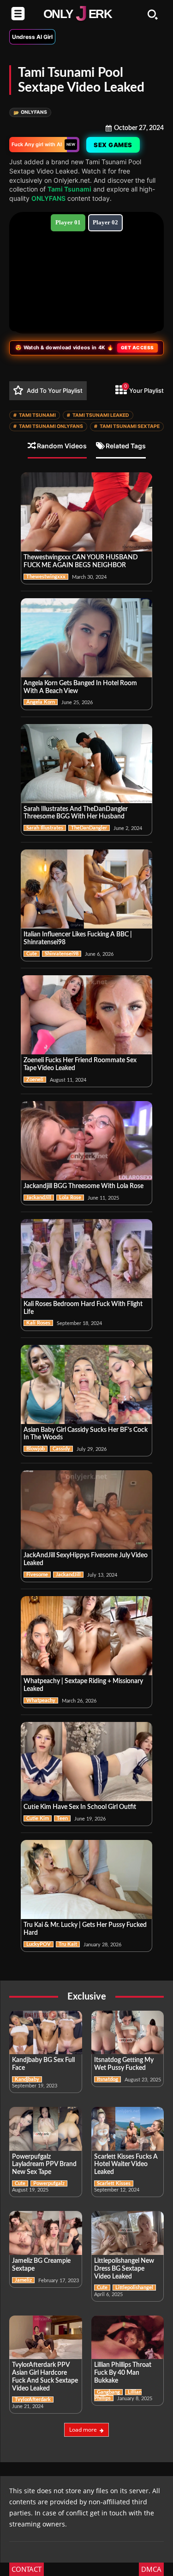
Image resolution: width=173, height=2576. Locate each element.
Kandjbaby (27, 2079)
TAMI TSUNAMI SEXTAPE (127, 426)
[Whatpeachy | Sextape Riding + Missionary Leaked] (86, 1636)
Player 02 (105, 222)
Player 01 (68, 222)
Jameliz (23, 2280)
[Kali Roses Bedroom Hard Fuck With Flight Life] (86, 1259)
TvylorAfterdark (33, 2400)
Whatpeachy (41, 1700)
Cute (32, 954)
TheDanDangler (89, 828)
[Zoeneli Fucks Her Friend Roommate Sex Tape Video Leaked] (86, 1015)
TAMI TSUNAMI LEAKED (98, 415)
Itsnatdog (107, 2079)
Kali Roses (38, 1323)
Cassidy (61, 1449)
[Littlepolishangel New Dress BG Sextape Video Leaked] (128, 2233)
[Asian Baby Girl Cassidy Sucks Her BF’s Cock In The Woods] (86, 1384)
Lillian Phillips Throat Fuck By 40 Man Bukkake (123, 2373)
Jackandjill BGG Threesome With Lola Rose (84, 1186)
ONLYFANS (30, 112)
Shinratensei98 (62, 954)
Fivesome (37, 1575)
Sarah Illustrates (45, 828)
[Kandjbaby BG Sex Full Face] (46, 2033)
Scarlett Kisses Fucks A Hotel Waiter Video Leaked (126, 2165)
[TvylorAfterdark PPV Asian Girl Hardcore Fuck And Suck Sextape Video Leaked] (46, 2338)
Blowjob (36, 1449)
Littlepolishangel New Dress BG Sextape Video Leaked (124, 2269)
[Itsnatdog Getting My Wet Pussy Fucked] (128, 2033)
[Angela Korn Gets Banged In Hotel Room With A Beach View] (86, 638)
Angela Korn (41, 702)
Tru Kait (68, 1944)
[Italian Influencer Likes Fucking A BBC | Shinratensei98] (86, 889)
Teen (62, 1818)
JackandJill (39, 1198)
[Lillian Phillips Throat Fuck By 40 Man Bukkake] (128, 2338)
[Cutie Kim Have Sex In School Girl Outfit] (86, 1762)
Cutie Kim (38, 1818)
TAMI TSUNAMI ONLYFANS (48, 426)
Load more (83, 2430)
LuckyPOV (39, 1944)
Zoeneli (35, 1080)
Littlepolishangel (134, 2288)
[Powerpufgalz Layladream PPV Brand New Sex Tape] (46, 2129)
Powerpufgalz (49, 2183)
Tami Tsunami (69, 189)
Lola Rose (70, 1198)
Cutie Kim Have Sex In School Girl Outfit (80, 1807)
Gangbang (108, 2392)
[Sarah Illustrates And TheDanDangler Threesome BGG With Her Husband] (86, 764)
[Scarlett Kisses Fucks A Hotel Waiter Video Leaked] (128, 2129)
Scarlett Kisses (114, 2183)
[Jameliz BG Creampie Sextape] (46, 2233)
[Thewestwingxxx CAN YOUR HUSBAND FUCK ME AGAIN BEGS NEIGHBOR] (86, 512)
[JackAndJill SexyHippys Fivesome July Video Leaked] (86, 1510)
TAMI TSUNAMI (35, 415)
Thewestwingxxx (46, 577)
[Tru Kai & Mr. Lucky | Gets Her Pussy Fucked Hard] (86, 1879)
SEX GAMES (113, 145)
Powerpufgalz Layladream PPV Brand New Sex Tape (44, 2165)
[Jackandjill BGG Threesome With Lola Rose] (86, 1141)
